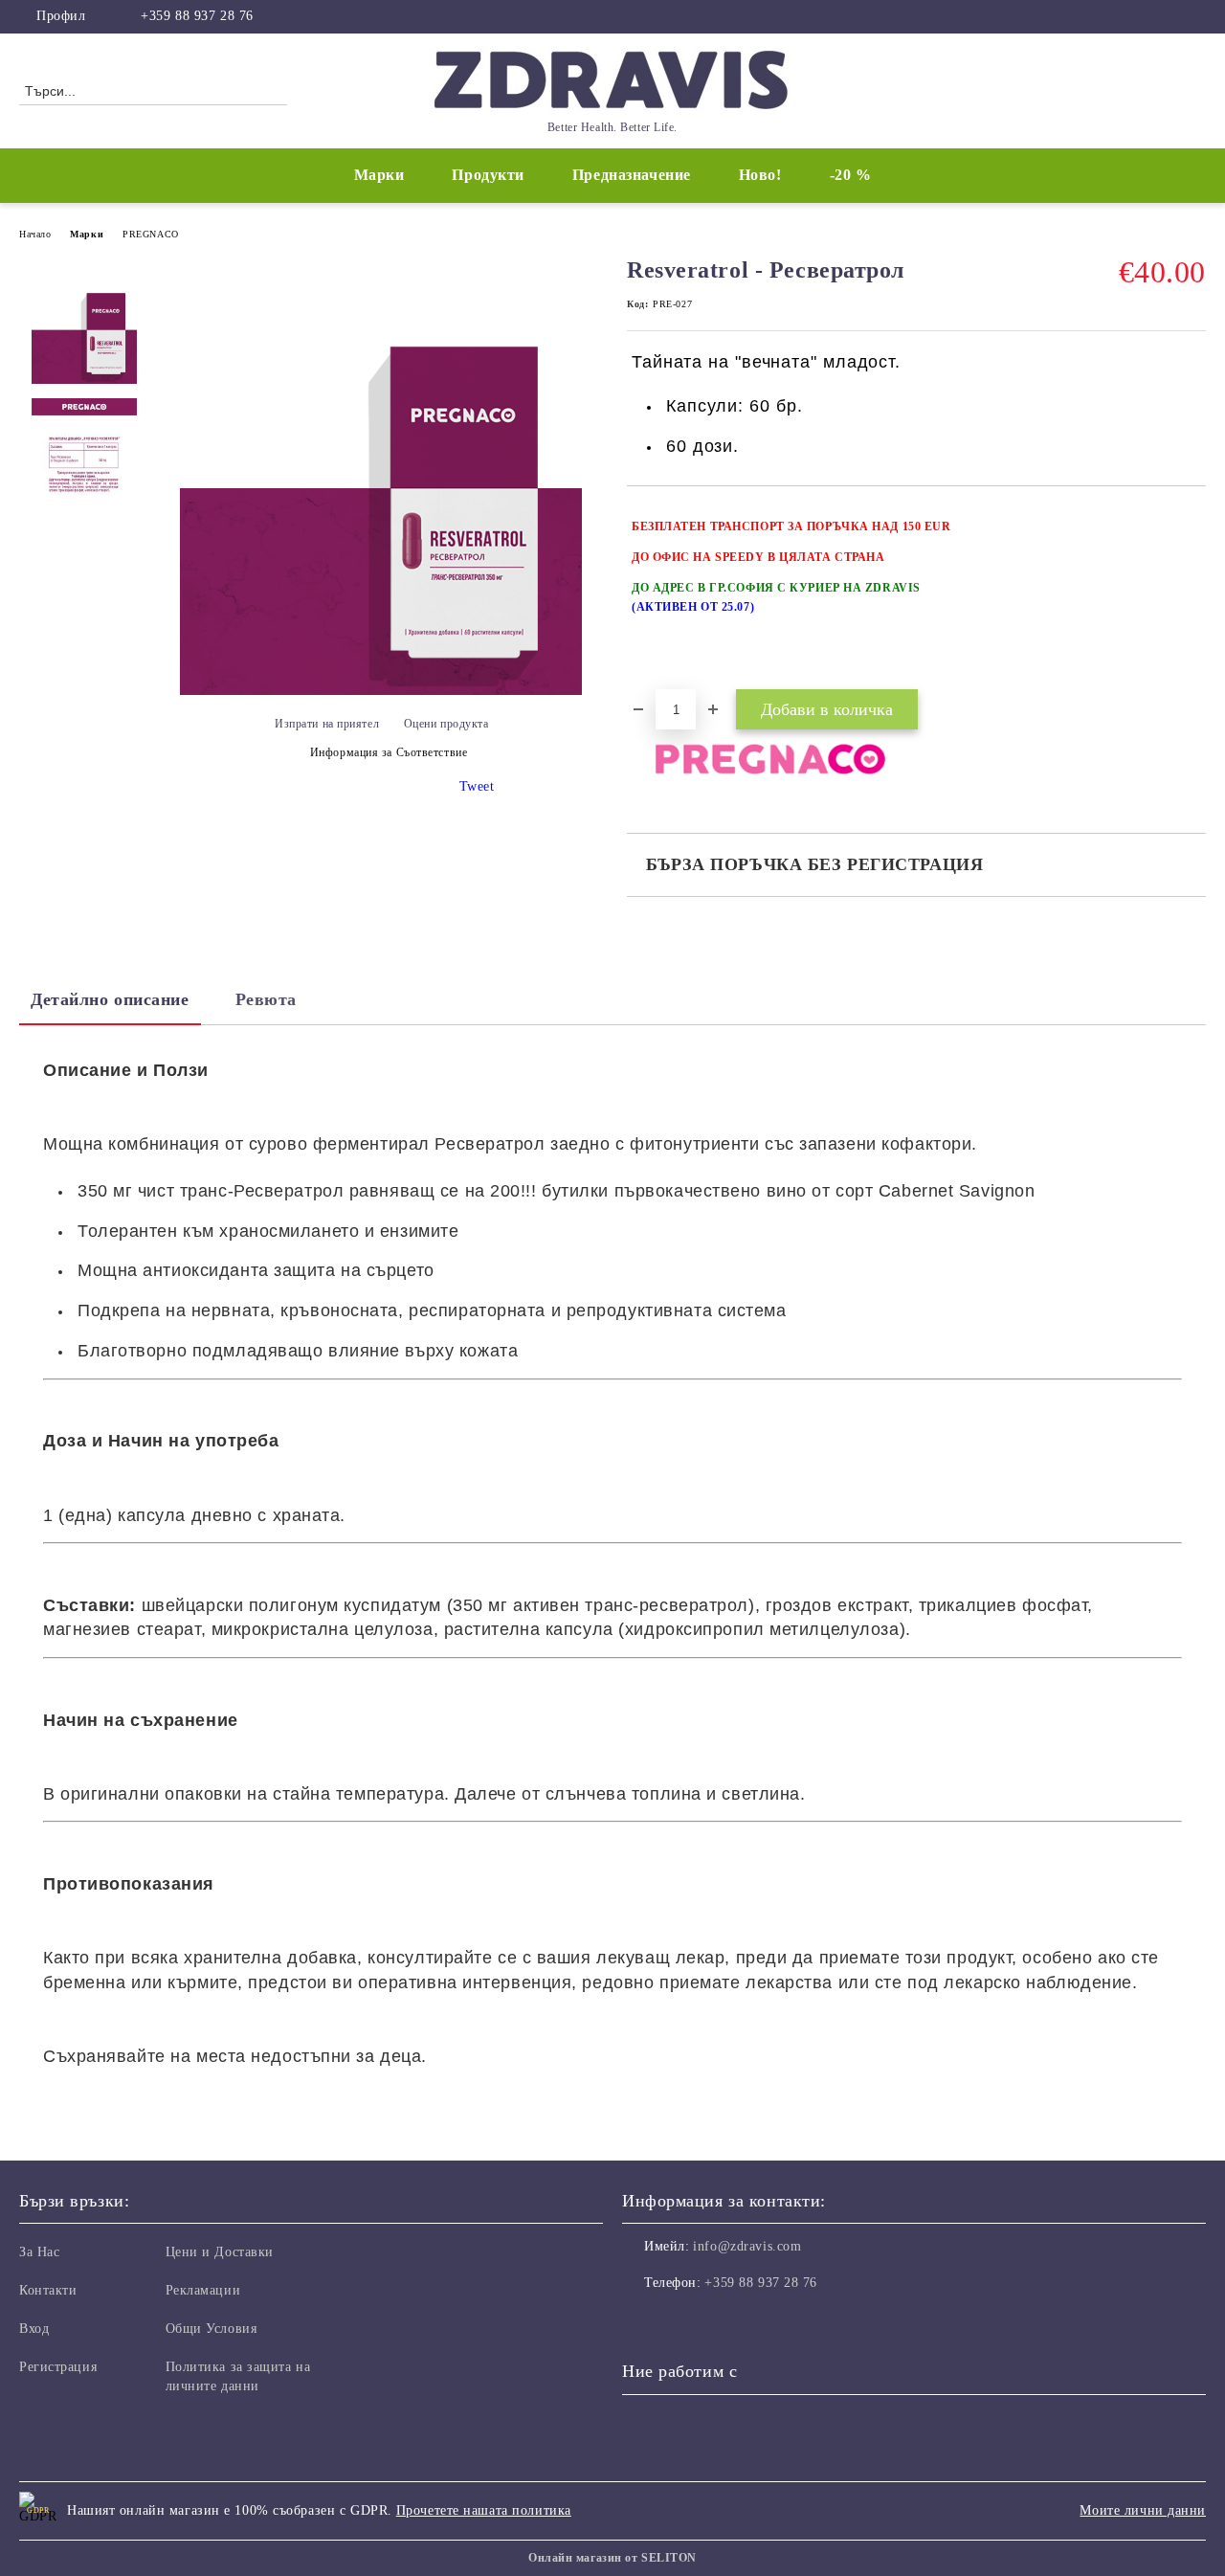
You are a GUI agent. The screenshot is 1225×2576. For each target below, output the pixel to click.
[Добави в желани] (1192, 597)
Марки (379, 175)
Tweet (477, 786)
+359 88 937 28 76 (197, 16)
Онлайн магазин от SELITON (612, 2558)
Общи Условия (212, 2329)
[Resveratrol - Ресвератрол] (381, 691)
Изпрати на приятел (327, 724)
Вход (34, 2329)
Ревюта (266, 999)
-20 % (851, 175)
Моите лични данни (1143, 2510)
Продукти (488, 175)
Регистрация (58, 2367)
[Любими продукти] (1157, 90)
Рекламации (203, 2290)
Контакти (48, 2290)
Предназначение (632, 175)
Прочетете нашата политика (484, 2510)
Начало (35, 234)
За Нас (39, 2252)
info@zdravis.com (747, 2246)
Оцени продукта (446, 724)
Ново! (760, 175)
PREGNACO (150, 234)
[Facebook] (1195, 16)
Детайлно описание (110, 999)
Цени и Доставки (220, 2252)
